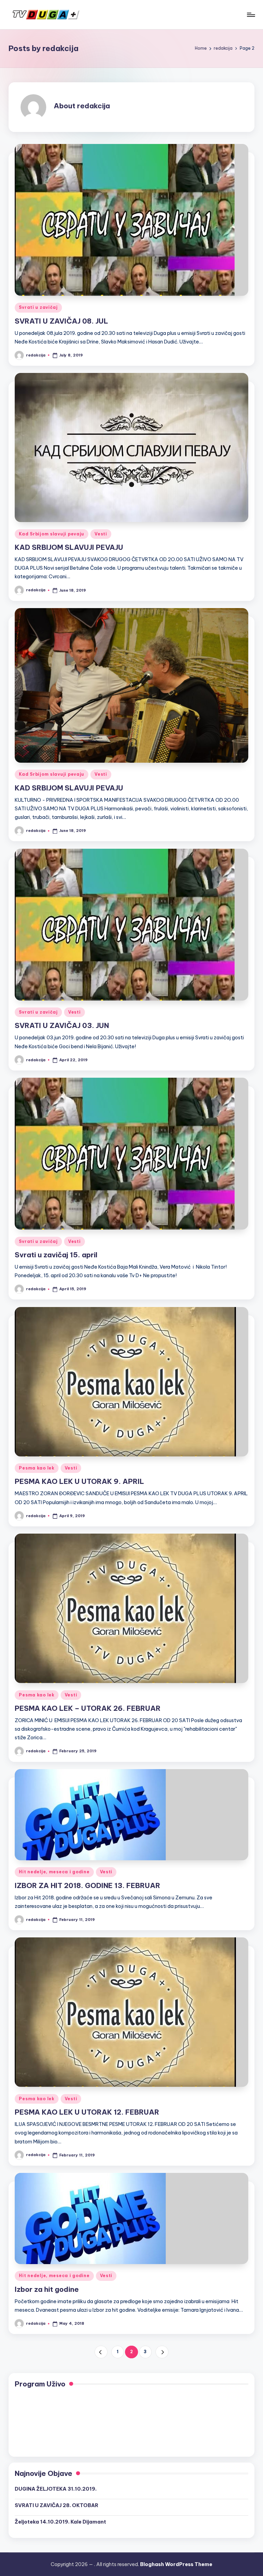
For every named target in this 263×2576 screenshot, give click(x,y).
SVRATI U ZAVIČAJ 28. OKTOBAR (57, 2505)
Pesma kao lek (36, 1468)
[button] (101, 2352)
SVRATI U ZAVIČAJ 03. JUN (62, 1025)
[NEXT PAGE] (162, 2352)
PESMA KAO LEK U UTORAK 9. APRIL (79, 1481)
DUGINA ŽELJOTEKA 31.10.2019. (56, 2489)
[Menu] (251, 15)
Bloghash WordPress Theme (176, 2564)
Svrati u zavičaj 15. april (56, 1255)
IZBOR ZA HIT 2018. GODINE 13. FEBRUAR (87, 1885)
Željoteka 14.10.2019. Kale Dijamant (60, 2522)
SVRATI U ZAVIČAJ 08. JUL (61, 321)
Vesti (101, 534)
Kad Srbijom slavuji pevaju (52, 534)
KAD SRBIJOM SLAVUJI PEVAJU (69, 547)
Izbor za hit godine (47, 2289)
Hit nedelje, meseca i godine (54, 1872)
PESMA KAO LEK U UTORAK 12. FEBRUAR (87, 2112)
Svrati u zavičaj (38, 307)
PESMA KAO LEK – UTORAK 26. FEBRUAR (88, 1708)
